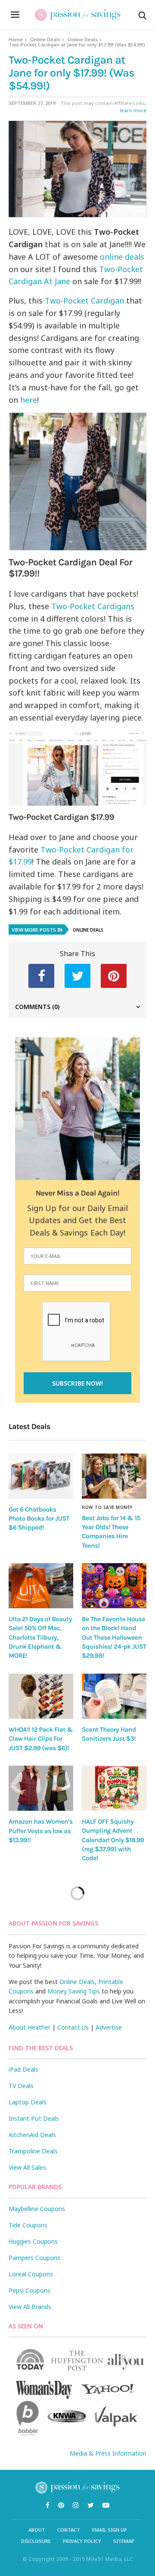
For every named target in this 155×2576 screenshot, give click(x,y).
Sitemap (124, 2541)
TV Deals (21, 2086)
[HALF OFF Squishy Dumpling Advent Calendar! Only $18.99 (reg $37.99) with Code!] (114, 1788)
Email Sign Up (110, 2530)
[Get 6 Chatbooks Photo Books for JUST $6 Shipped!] (41, 1476)
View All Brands (30, 2307)
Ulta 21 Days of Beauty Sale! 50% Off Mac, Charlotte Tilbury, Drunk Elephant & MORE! (40, 1637)
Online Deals (45, 39)
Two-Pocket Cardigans (93, 606)
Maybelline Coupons (37, 2209)
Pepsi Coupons (29, 2290)
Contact (69, 2530)
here (29, 400)
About (37, 2530)
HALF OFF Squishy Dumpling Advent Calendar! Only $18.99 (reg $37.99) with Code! (113, 1840)
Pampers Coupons (34, 2258)
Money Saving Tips (74, 1991)
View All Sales (27, 2167)
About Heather (29, 2027)
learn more (133, 110)
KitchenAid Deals (32, 2135)
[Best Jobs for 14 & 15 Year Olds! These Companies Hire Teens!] (114, 1476)
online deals (122, 257)
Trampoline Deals (33, 2151)
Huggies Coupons (33, 2241)
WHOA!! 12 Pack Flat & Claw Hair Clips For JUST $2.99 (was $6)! (41, 1739)
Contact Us (73, 2027)
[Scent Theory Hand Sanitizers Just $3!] (114, 1696)
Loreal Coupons (31, 2274)
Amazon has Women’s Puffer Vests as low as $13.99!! (41, 1831)
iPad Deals (23, 2069)
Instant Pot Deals (34, 2118)
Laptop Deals (28, 2102)
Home (16, 39)
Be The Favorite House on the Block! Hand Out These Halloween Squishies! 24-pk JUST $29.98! (114, 1637)
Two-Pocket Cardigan (84, 301)
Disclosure (36, 2541)
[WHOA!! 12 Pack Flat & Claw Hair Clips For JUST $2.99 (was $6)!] (41, 1696)
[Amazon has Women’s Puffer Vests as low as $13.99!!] (41, 1788)
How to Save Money (107, 1507)
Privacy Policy (82, 2541)
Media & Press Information (108, 2453)
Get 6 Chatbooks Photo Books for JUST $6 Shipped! (39, 1519)
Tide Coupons (28, 2225)
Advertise (109, 2027)
